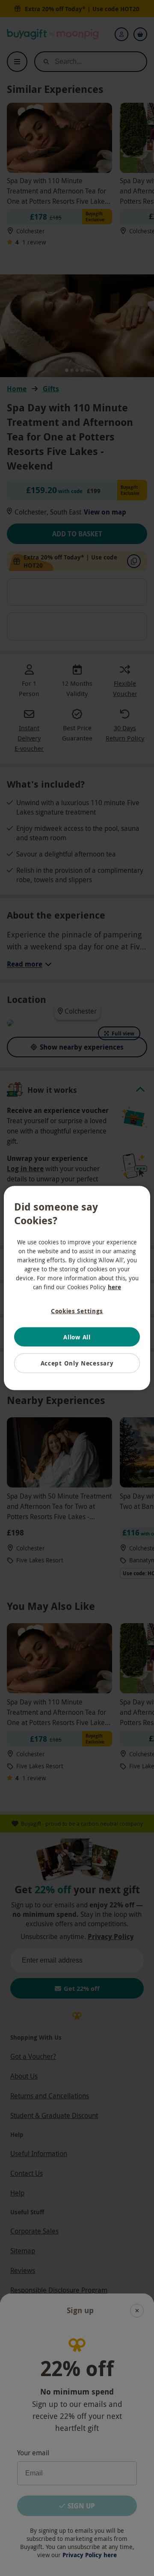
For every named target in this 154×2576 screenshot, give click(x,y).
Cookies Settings (77, 1311)
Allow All (77, 1337)
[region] (77, 1288)
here (114, 1287)
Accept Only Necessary (77, 1363)
